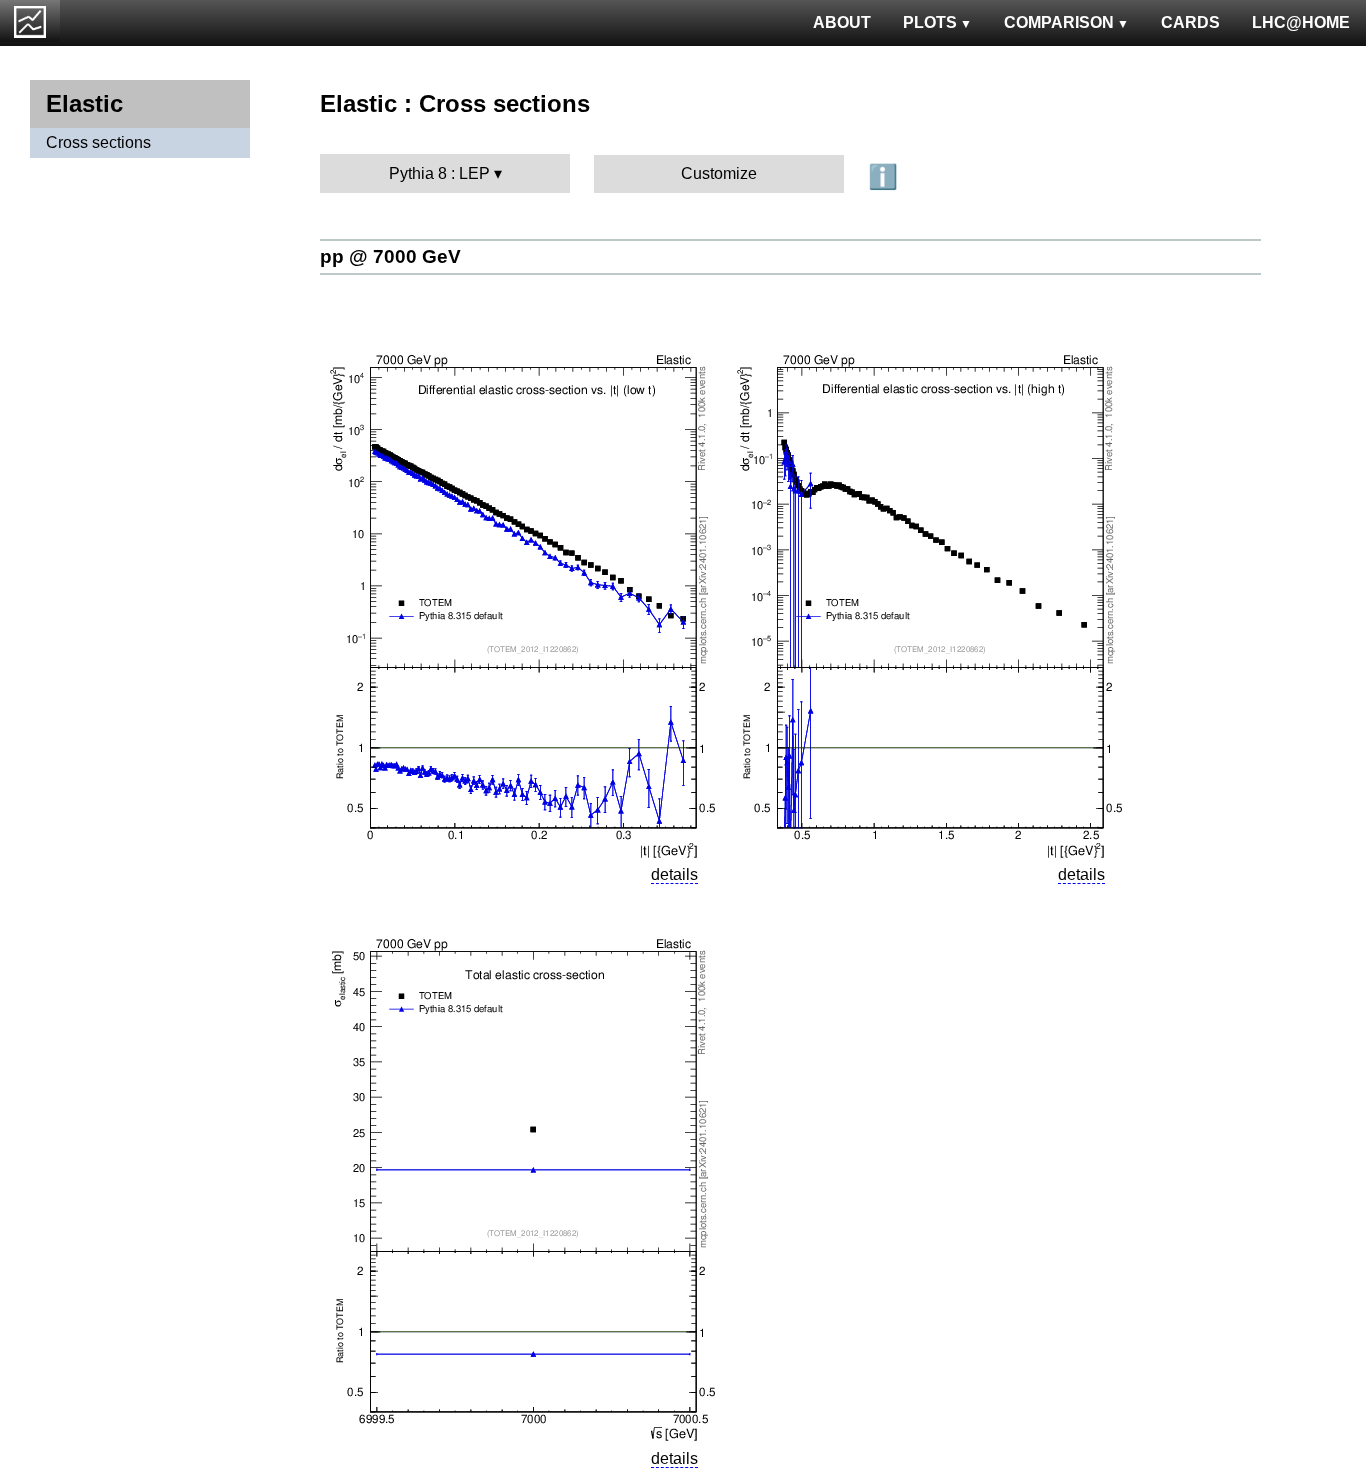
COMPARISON (1059, 22)
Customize (719, 173)
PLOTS (930, 22)
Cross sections (98, 142)
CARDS (1190, 22)
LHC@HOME (1301, 22)
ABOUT (842, 22)
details (674, 874)
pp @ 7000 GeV (390, 256)
